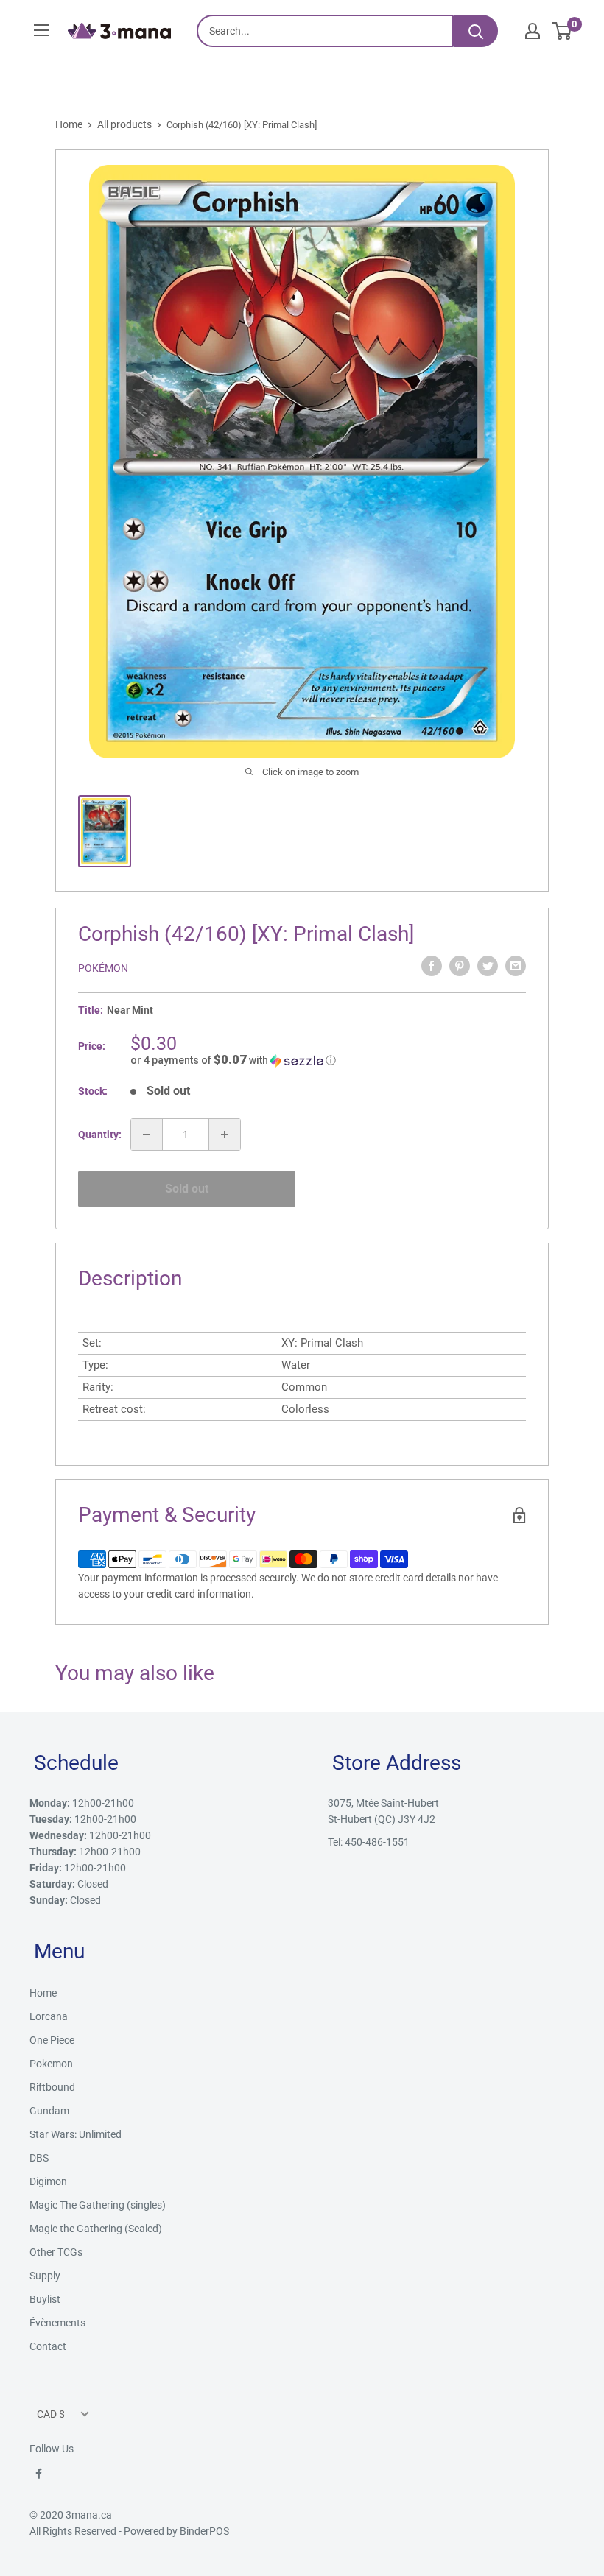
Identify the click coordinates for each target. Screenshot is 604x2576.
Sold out (187, 1189)
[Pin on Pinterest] (460, 966)
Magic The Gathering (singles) (98, 2205)
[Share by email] (516, 966)
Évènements (57, 2323)
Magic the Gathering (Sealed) (96, 2229)
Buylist (45, 2299)
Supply (45, 2276)
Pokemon (51, 2064)
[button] (328, 1060)
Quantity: (100, 1135)
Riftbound (52, 2087)
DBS (39, 2158)
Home (69, 124)
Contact (48, 2346)
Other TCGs (56, 2252)
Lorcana (49, 2016)
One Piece (52, 2040)
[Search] (476, 31)
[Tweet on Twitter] (488, 966)
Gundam (49, 2111)
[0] (562, 31)
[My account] (533, 31)
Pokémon (103, 968)
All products (124, 124)
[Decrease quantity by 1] (147, 1135)
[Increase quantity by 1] (225, 1135)
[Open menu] (41, 30)
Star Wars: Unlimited (75, 2134)
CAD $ (51, 2414)
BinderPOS (204, 2531)
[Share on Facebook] (432, 966)
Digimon (48, 2181)
